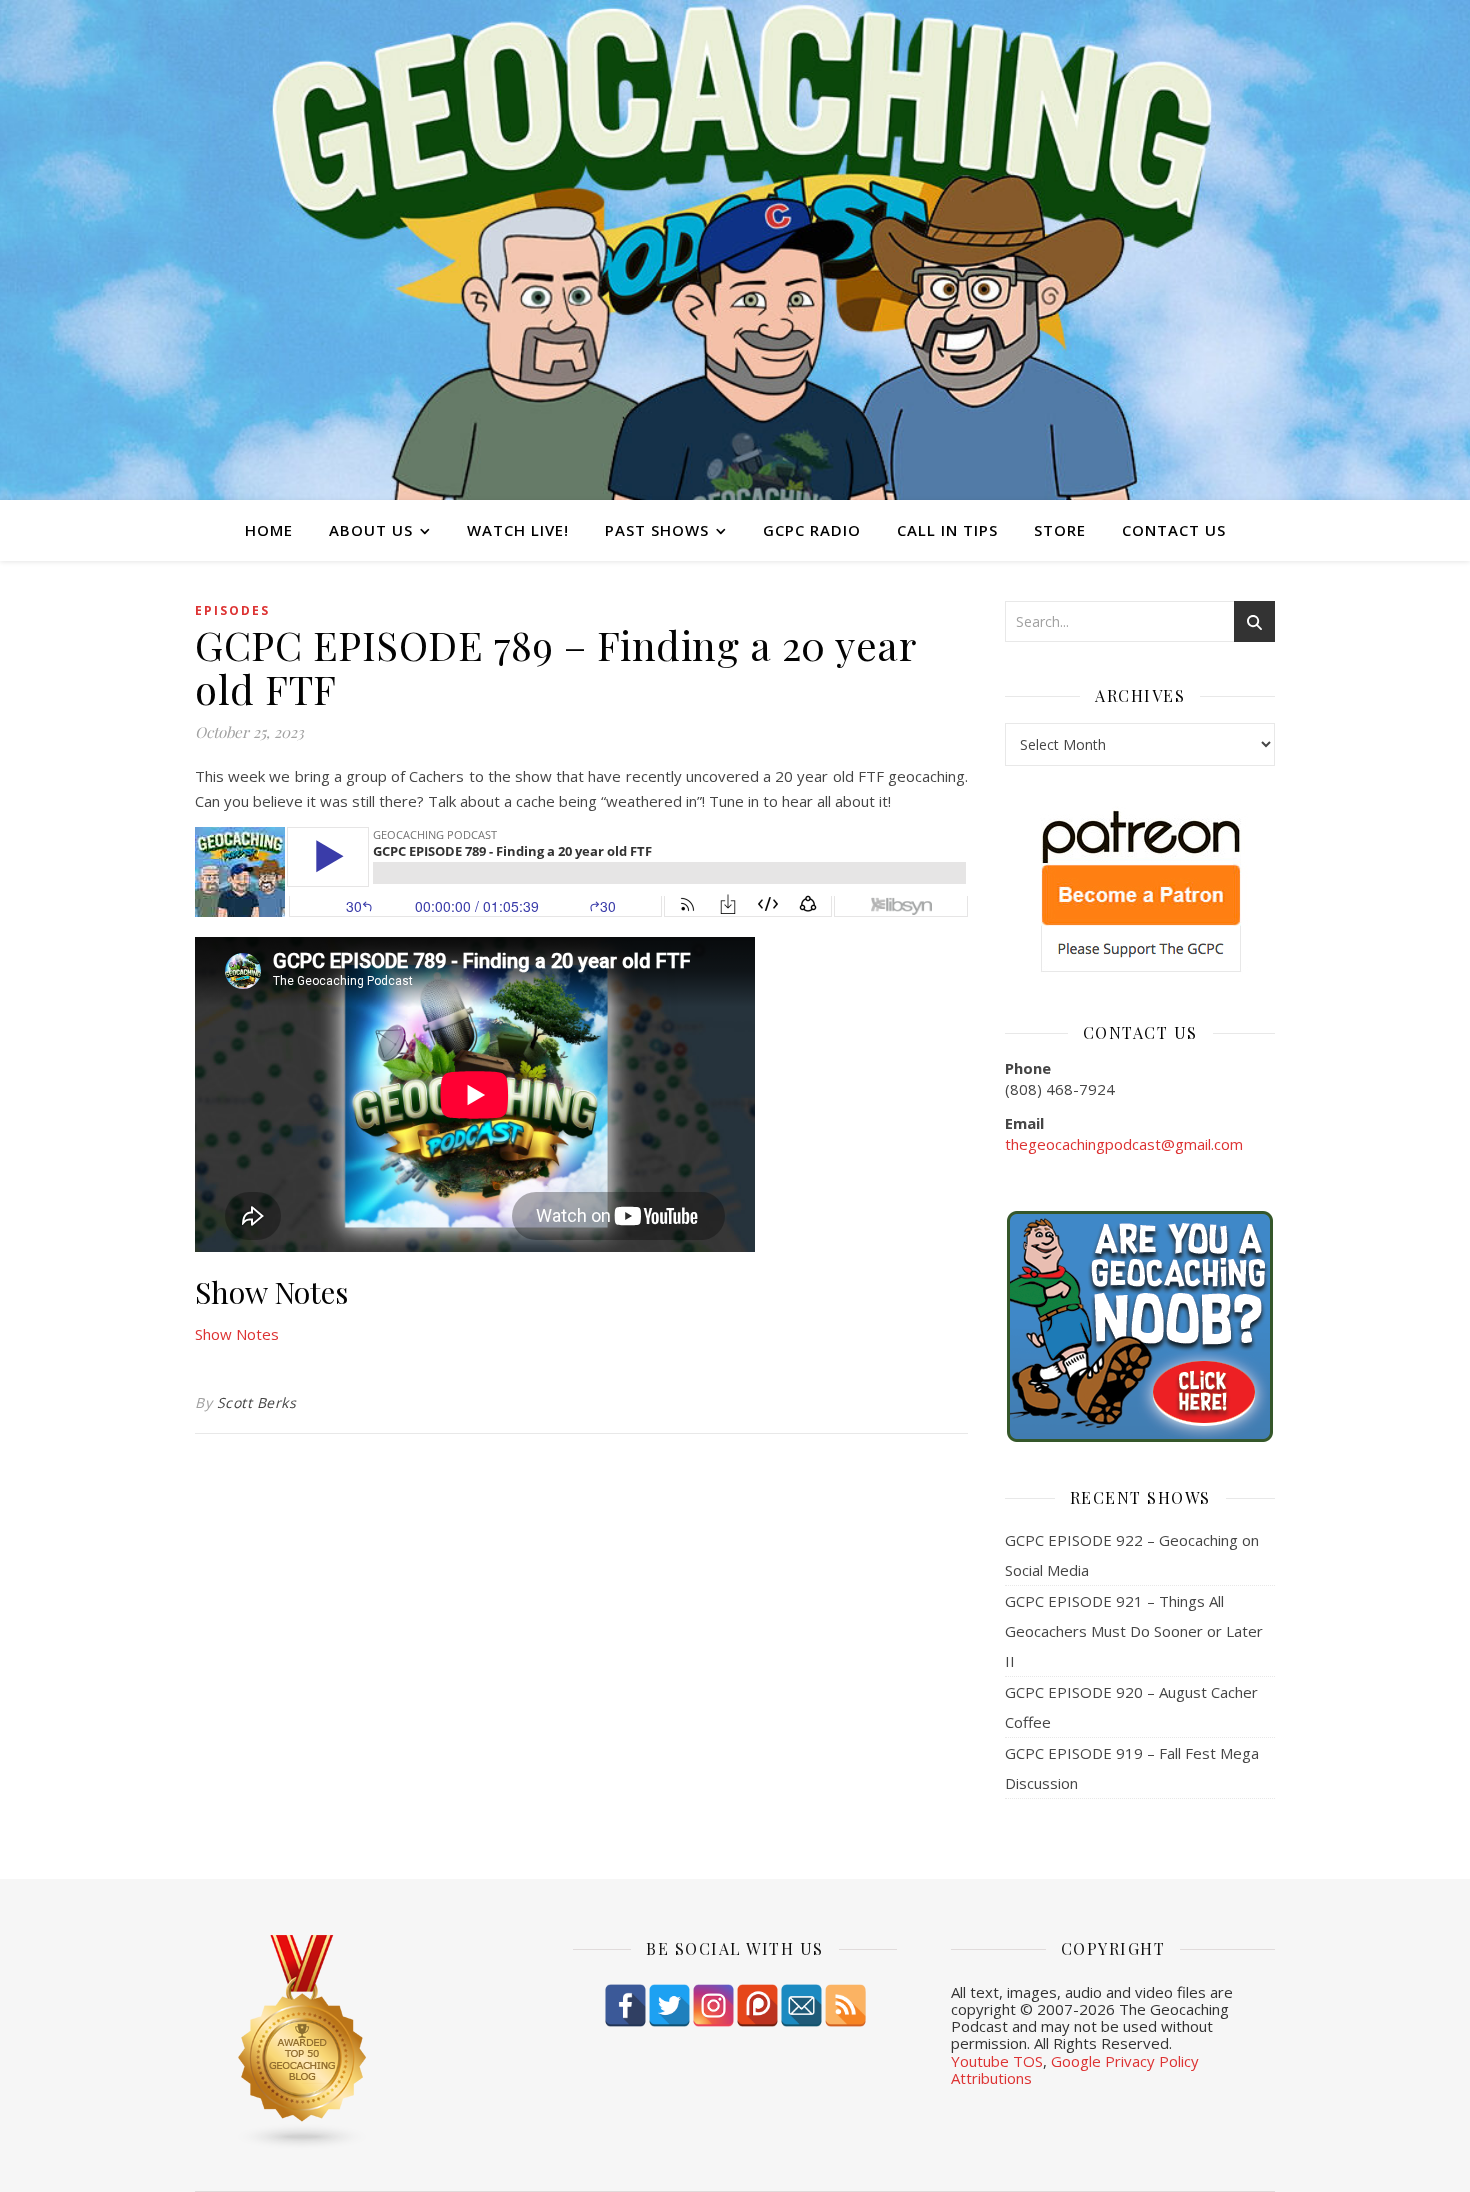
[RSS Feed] (845, 2005)
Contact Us (1174, 530)
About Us (371, 530)
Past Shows (657, 530)
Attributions (991, 2078)
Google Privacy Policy (1125, 2061)
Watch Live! (518, 530)
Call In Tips (947, 530)
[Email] (801, 2005)
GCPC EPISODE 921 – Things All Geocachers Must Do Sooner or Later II (1134, 1631)
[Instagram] (713, 2005)
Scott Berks (257, 1402)
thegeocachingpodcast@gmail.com (1124, 1144)
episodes (232, 610)
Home (269, 530)
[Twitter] (669, 2005)
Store (1060, 530)
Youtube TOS (997, 2061)
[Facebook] (625, 2005)
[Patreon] (757, 2005)
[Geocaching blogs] (357, 2043)
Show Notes (237, 1334)
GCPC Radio (812, 530)
